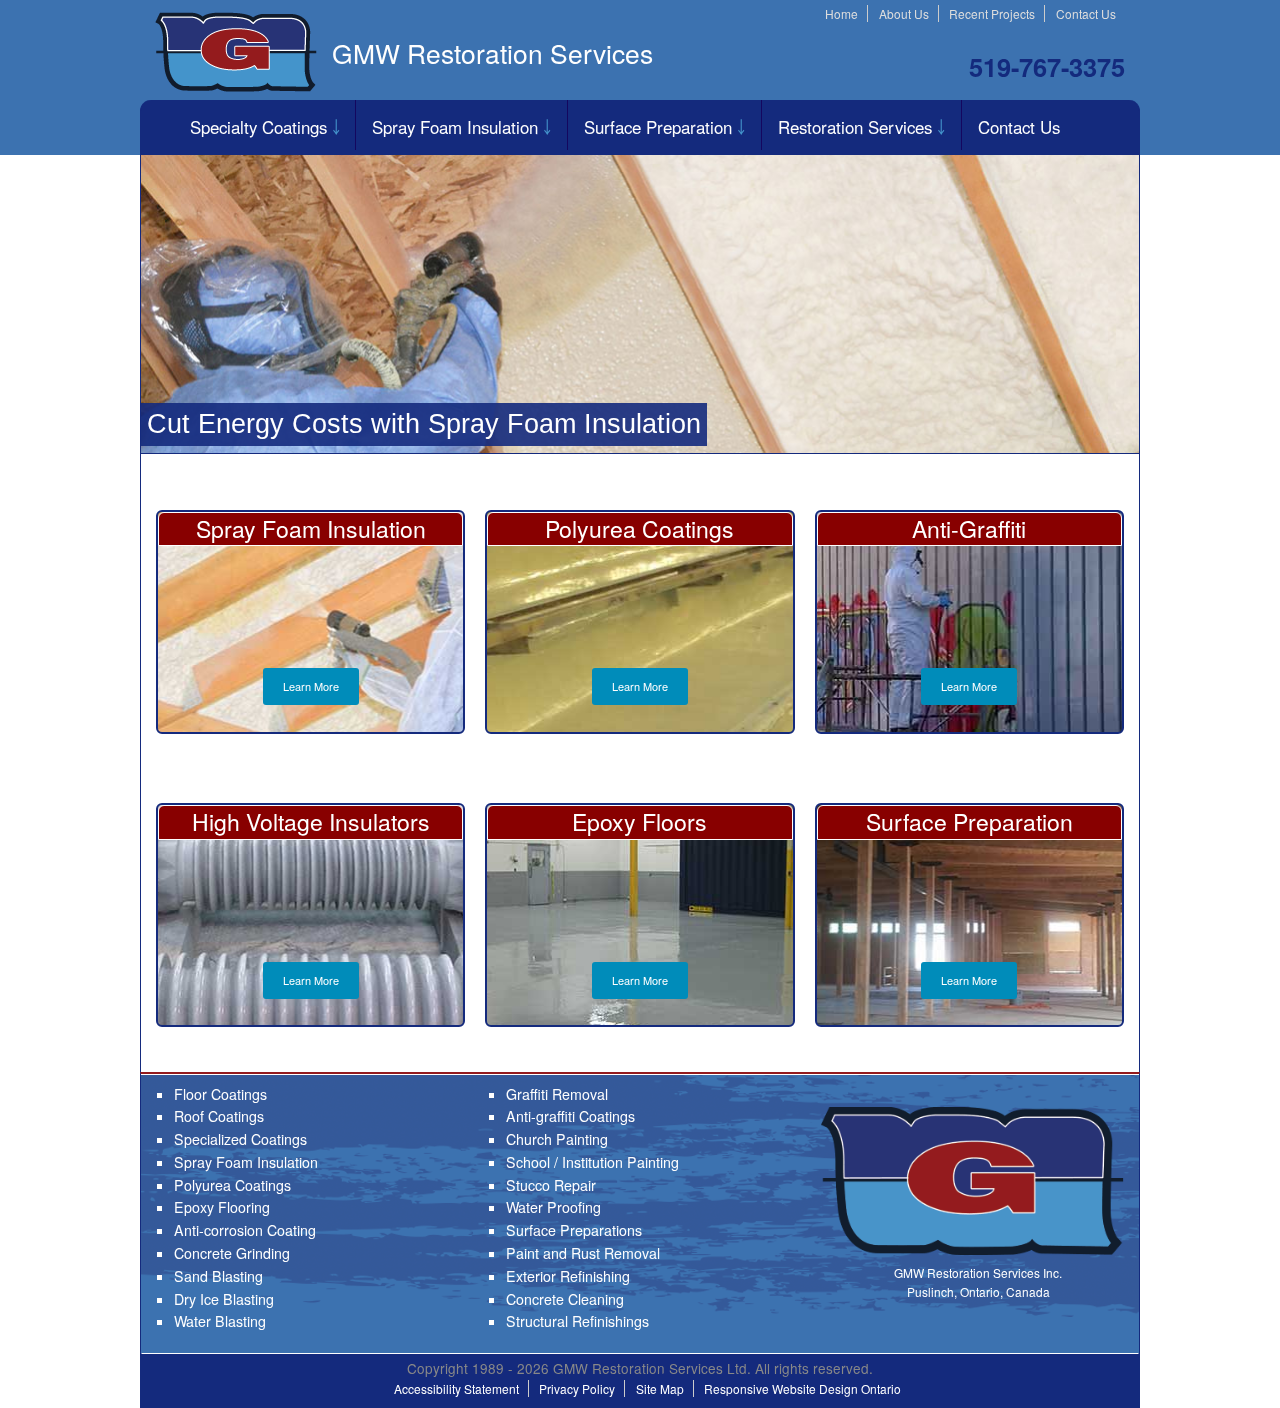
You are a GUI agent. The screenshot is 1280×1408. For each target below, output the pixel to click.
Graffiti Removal (557, 1094)
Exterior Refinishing (568, 1276)
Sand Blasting (218, 1276)
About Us (904, 13)
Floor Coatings (220, 1094)
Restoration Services (855, 127)
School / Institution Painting (592, 1162)
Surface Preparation (658, 127)
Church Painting (557, 1139)
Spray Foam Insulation (455, 127)
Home (841, 13)
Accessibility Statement (456, 1388)
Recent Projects (992, 13)
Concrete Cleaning (565, 1299)
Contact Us (1086, 13)
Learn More (311, 686)
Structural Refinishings (577, 1321)
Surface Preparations (574, 1230)
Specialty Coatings (258, 127)
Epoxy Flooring (222, 1207)
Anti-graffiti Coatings (570, 1116)
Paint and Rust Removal (583, 1253)
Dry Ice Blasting (224, 1299)
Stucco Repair (551, 1185)
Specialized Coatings (240, 1139)
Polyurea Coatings (232, 1185)
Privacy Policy (577, 1388)
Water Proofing (553, 1207)
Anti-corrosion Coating (245, 1230)
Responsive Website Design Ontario (802, 1388)
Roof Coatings (219, 1116)
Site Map (660, 1388)
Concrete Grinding (232, 1253)
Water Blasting (220, 1321)
